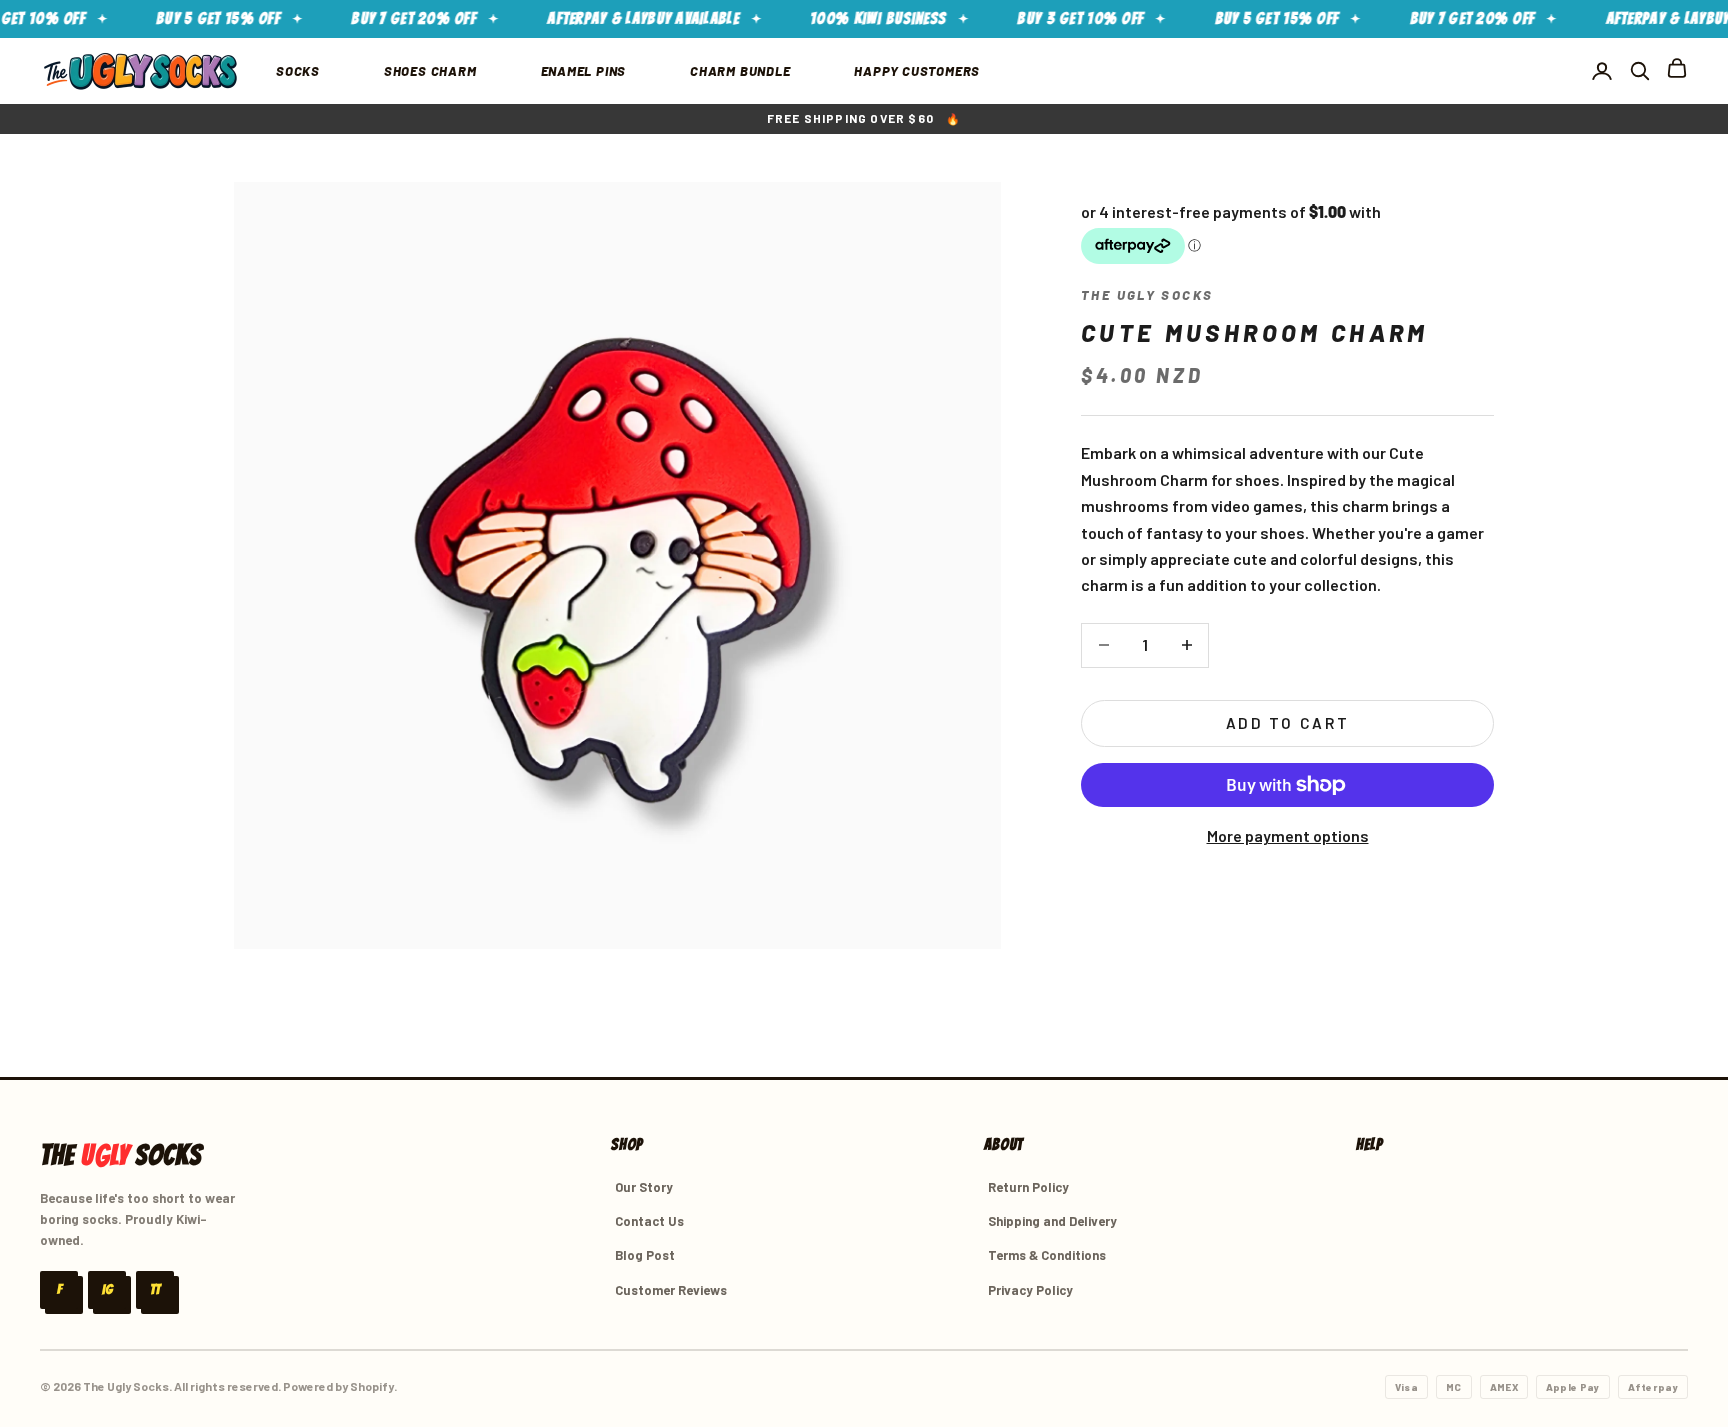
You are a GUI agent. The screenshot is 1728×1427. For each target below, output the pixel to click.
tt (155, 1289)
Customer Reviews (671, 1290)
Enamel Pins (584, 71)
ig (107, 1289)
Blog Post (645, 1255)
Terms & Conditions (1047, 1255)
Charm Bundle (740, 71)
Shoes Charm (430, 71)
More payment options (1288, 835)
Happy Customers (917, 71)
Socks (298, 71)
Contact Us (649, 1221)
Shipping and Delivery (1052, 1221)
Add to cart (1288, 723)
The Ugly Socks (1147, 295)
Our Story (644, 1187)
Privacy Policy (1030, 1290)
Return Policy (1028, 1187)
